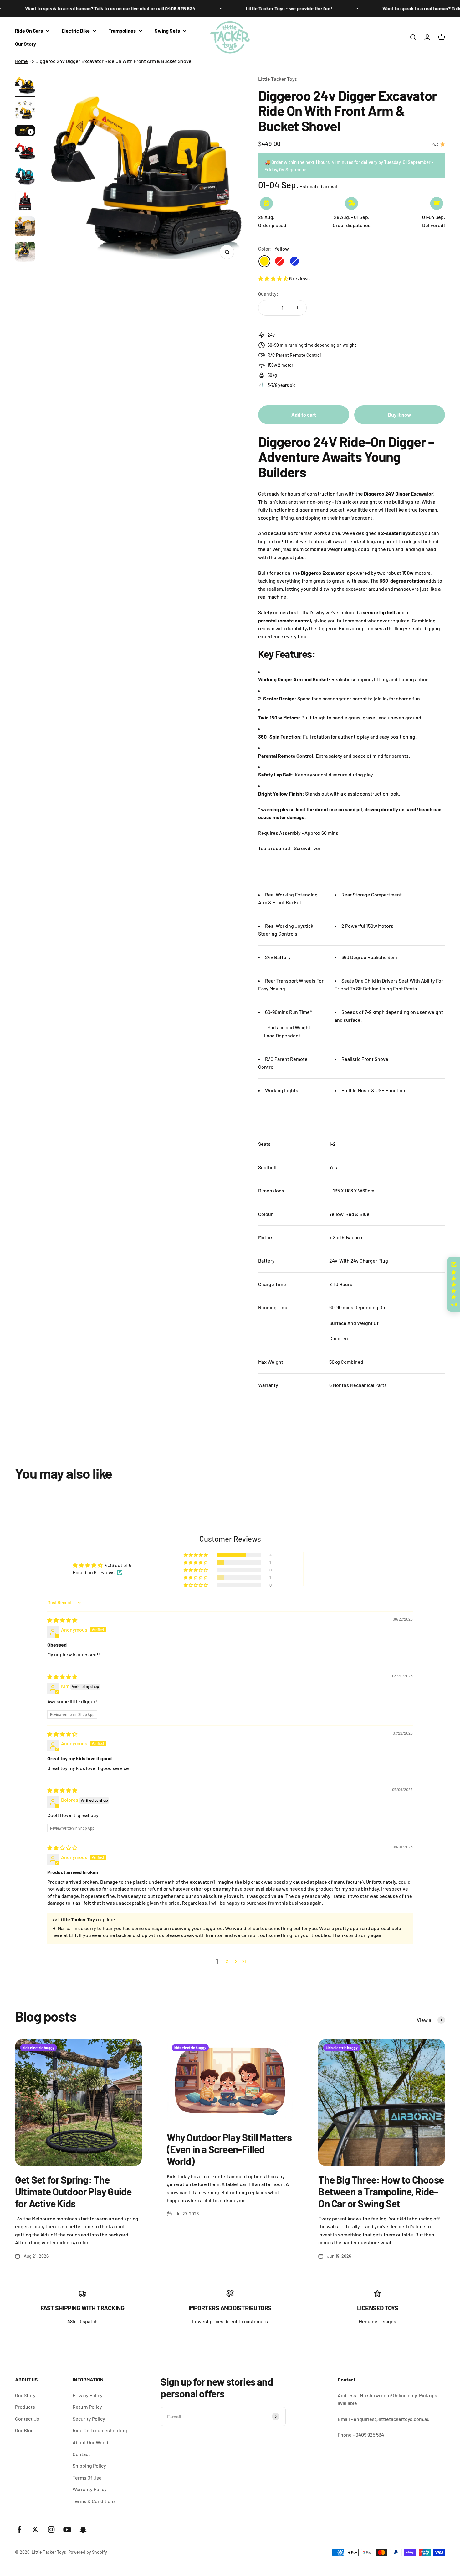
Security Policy (89, 2419)
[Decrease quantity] (268, 308)
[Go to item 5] (25, 177)
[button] (274, 278)
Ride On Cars (29, 31)
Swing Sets (167, 31)
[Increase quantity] (297, 308)
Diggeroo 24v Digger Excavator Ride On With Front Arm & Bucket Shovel (114, 61)
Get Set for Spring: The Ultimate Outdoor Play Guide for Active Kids (73, 2192)
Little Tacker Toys (278, 79)
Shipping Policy (89, 2466)
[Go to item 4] (25, 152)
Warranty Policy (90, 2489)
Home (21, 61)
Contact (81, 2454)
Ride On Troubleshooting (100, 2430)
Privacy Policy (88, 2395)
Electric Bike (76, 31)
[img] (62, 1620)
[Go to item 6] (25, 202)
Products (25, 2407)
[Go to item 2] (25, 111)
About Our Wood (90, 2442)
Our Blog (24, 2430)
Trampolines (122, 31)
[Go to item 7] (25, 227)
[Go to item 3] (25, 132)
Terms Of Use (87, 2477)
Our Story (26, 44)
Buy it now (400, 415)
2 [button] (227, 1961)
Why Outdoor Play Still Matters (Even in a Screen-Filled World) (229, 2149)
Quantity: (268, 294)
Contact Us (27, 2419)
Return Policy (87, 2407)
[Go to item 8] (25, 252)
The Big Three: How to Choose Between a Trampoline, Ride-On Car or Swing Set (381, 2192)
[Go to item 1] (25, 86)
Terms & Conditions (94, 2501)
